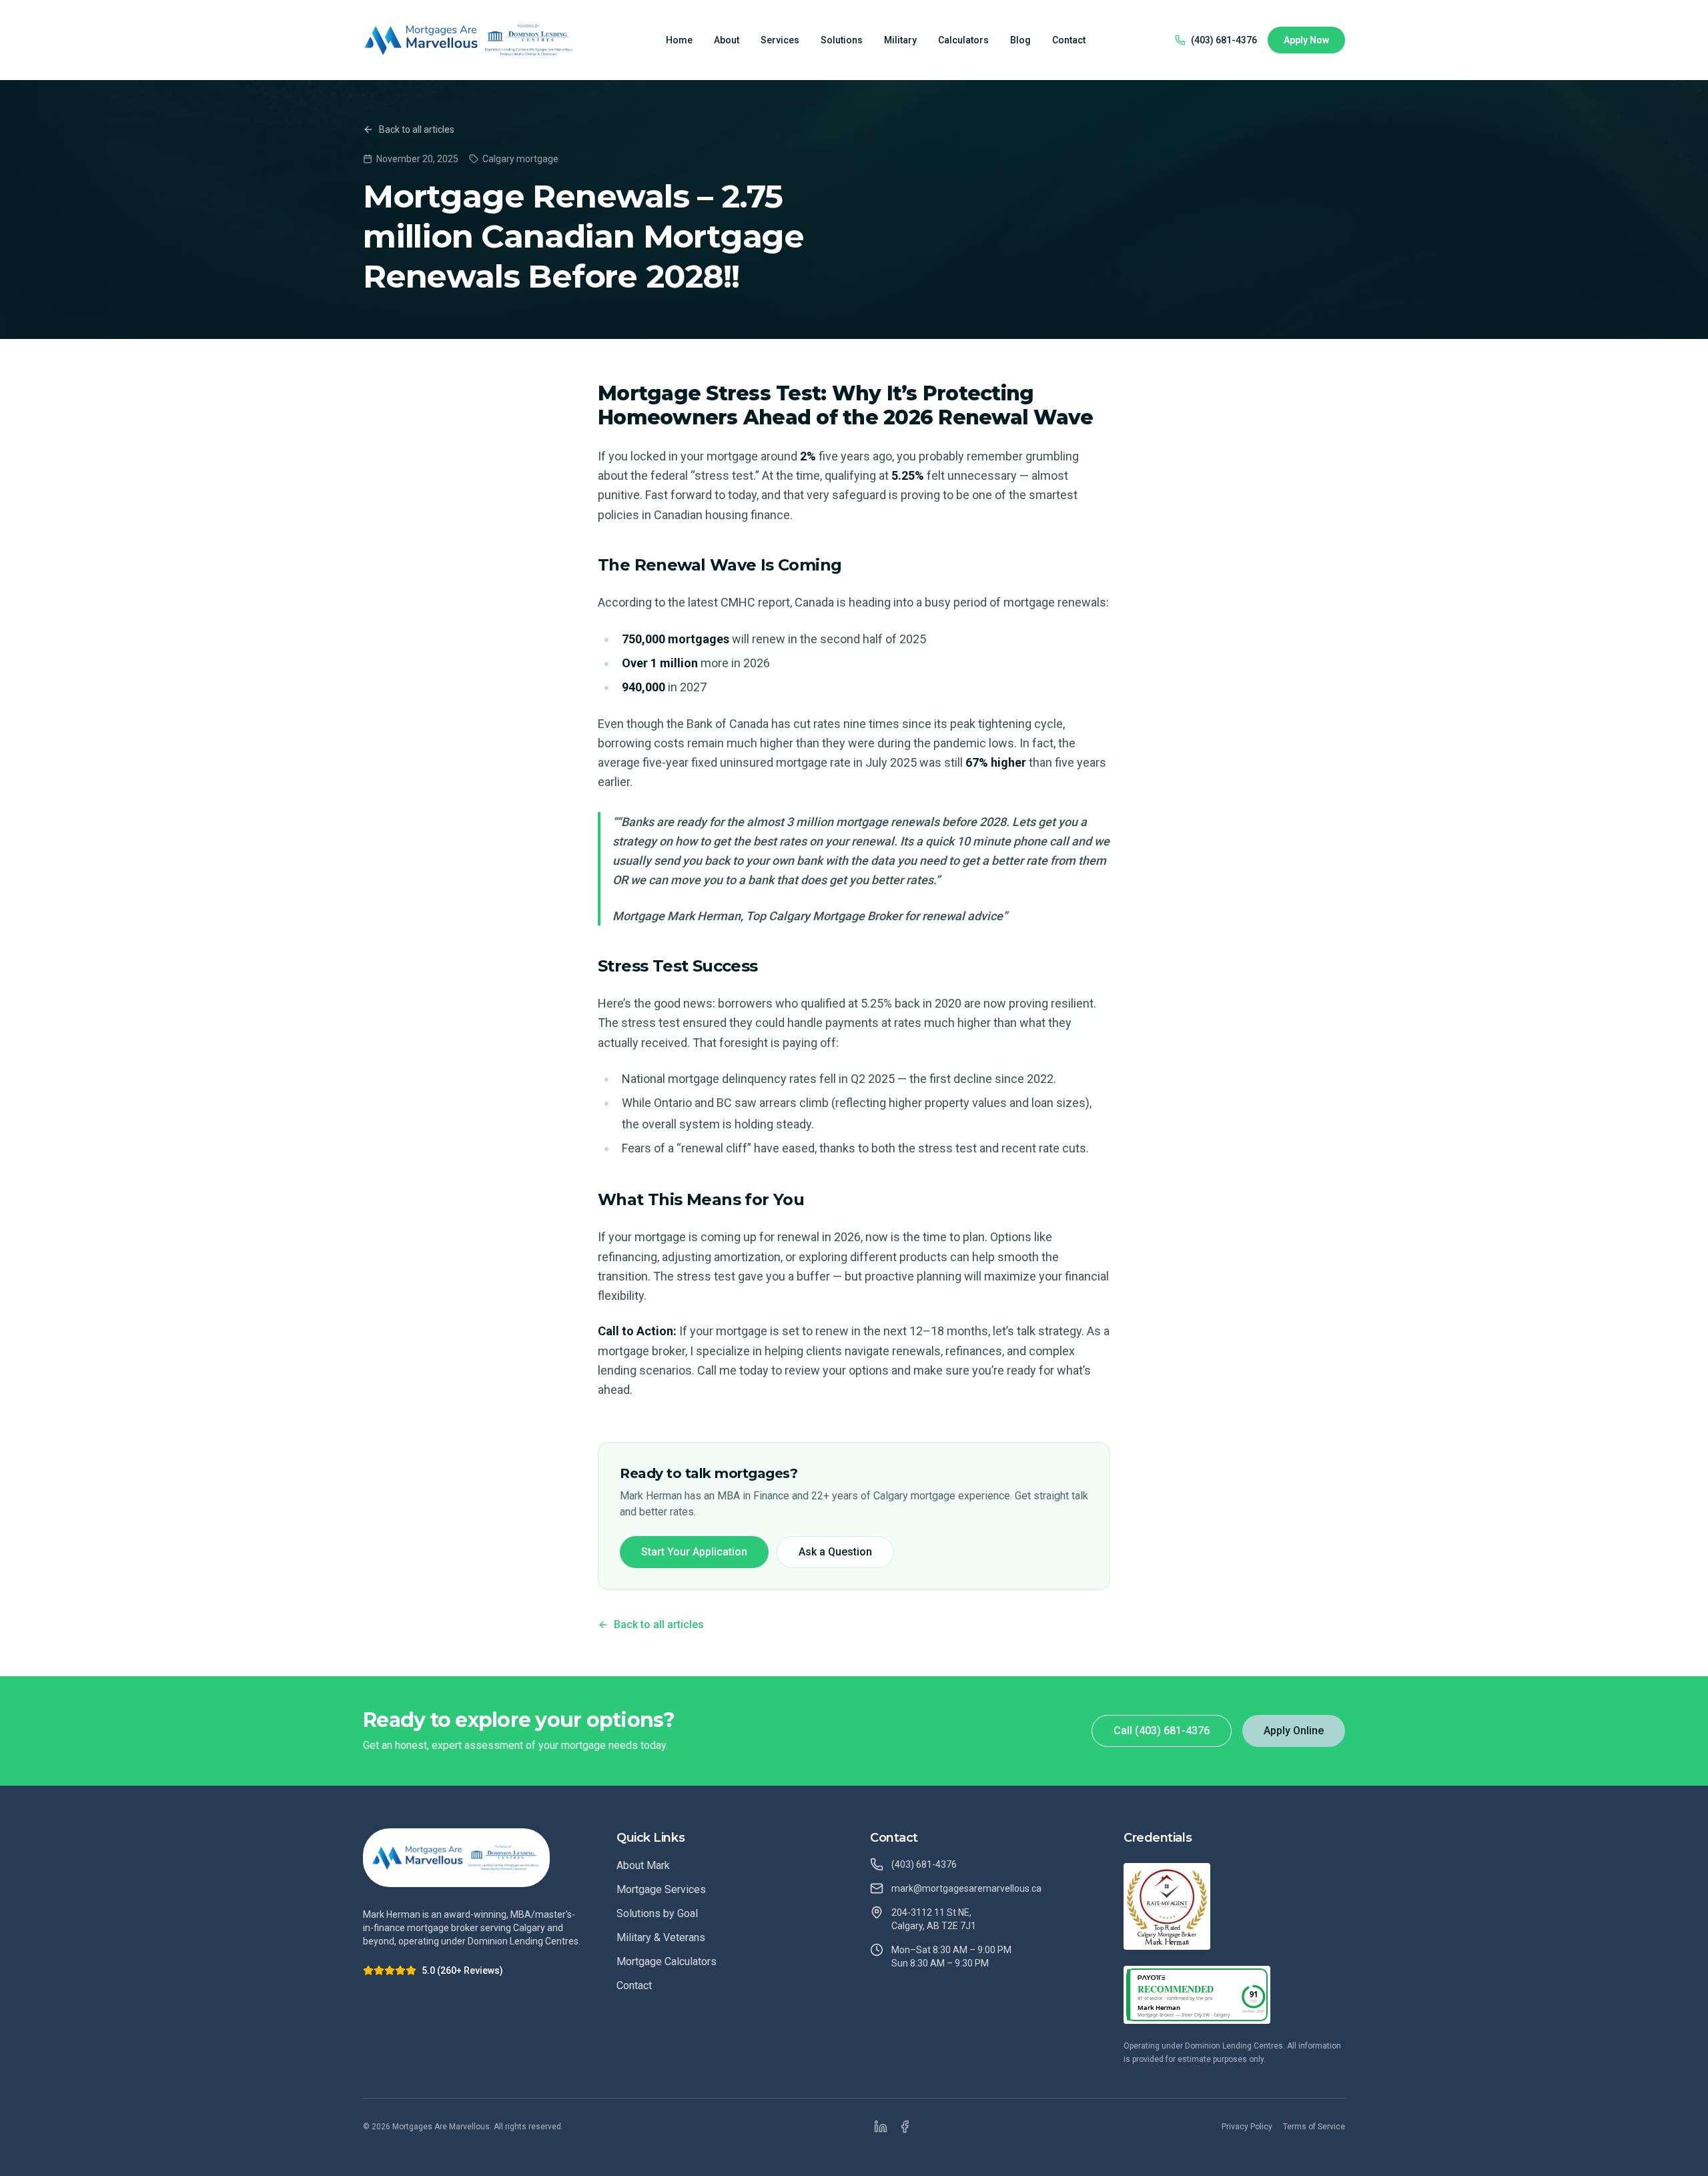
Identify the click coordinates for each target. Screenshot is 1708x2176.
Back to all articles (417, 129)
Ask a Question (835, 1552)
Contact (1069, 40)
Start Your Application (694, 1552)
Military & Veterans (661, 1937)
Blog (1020, 40)
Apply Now (1306, 40)
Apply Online (1294, 1731)
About (727, 40)
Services (780, 40)
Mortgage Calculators (667, 1961)
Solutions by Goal (657, 1913)
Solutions (842, 40)
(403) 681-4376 (1224, 40)
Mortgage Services (661, 1889)
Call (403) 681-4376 (1162, 1731)
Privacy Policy (1247, 2127)
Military (900, 40)
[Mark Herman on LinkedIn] (881, 2127)
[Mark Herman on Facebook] (905, 2127)
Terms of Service (1314, 2127)
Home (679, 40)
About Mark (643, 1865)
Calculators (963, 40)
